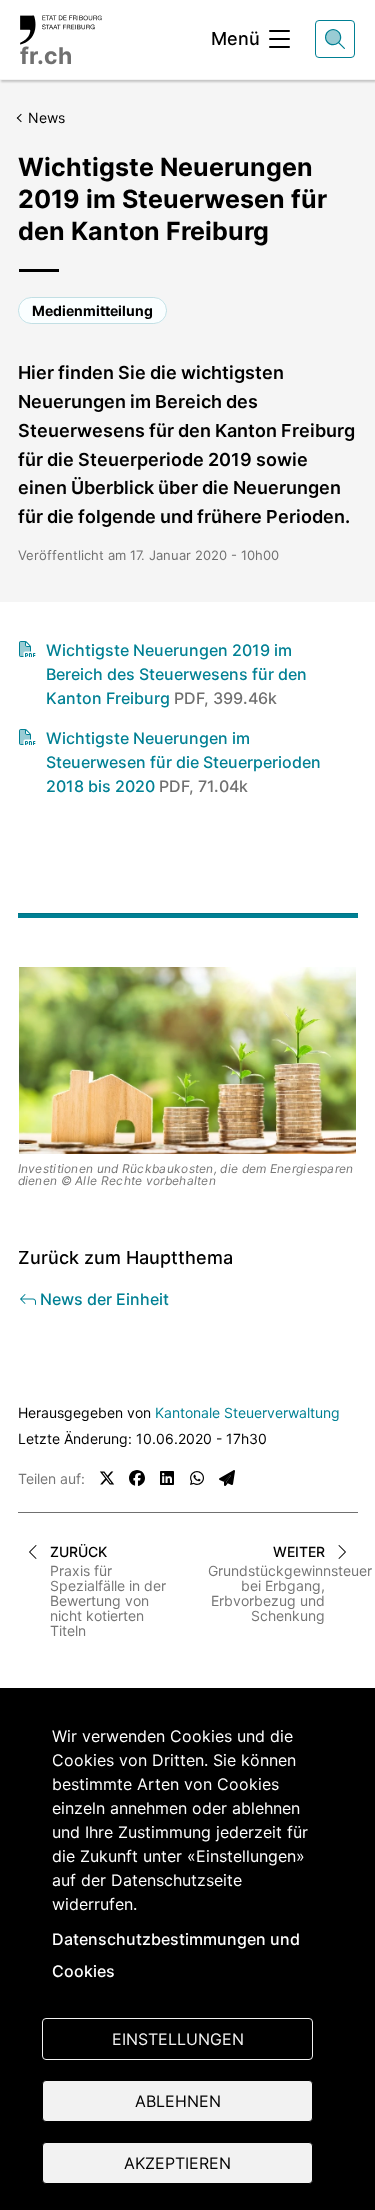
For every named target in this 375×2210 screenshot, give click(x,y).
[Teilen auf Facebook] (137, 1478)
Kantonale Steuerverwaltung (247, 1412)
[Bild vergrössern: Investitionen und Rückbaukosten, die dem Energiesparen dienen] (188, 1060)
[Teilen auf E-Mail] (227, 1478)
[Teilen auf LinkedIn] (167, 1478)
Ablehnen (178, 2101)
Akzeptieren (177, 2163)
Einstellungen (178, 2039)
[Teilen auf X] (107, 1478)
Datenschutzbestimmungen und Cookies (176, 1955)
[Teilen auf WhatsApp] (197, 1478)
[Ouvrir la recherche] (335, 39)
